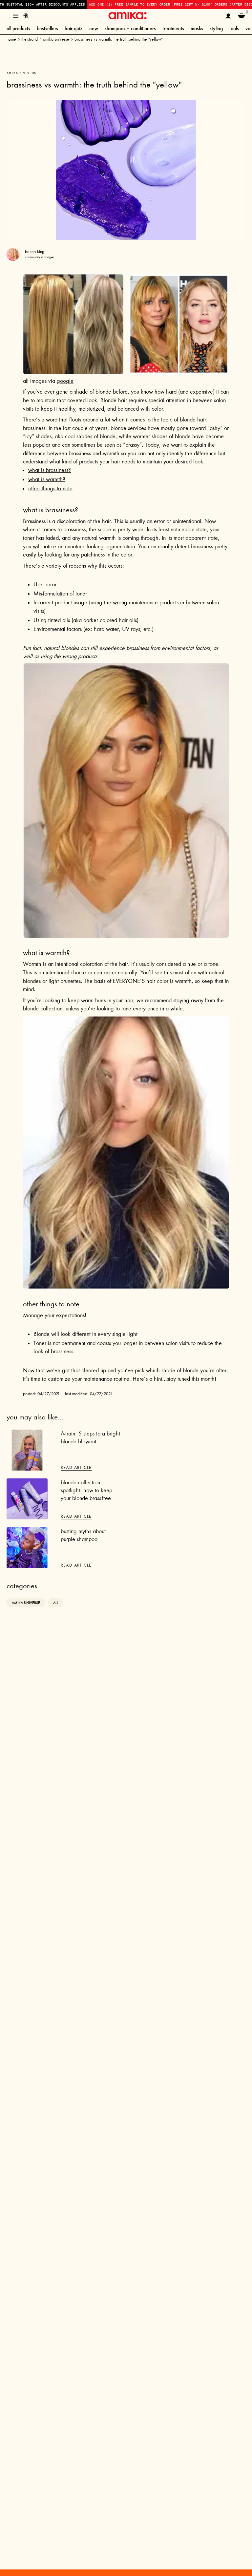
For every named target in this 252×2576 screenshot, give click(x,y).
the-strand (30, 39)
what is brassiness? (50, 470)
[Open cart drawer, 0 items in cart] (241, 16)
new (94, 28)
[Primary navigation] (16, 16)
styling (216, 28)
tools (234, 28)
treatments (173, 28)
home (11, 39)
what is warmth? (47, 479)
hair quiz (74, 28)
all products (18, 28)
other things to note (50, 488)
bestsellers (47, 28)
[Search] (26, 16)
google (65, 381)
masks (197, 28)
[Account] (228, 16)
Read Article (76, 1467)
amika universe (56, 39)
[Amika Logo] (127, 16)
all (56, 1603)
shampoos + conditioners (130, 28)
